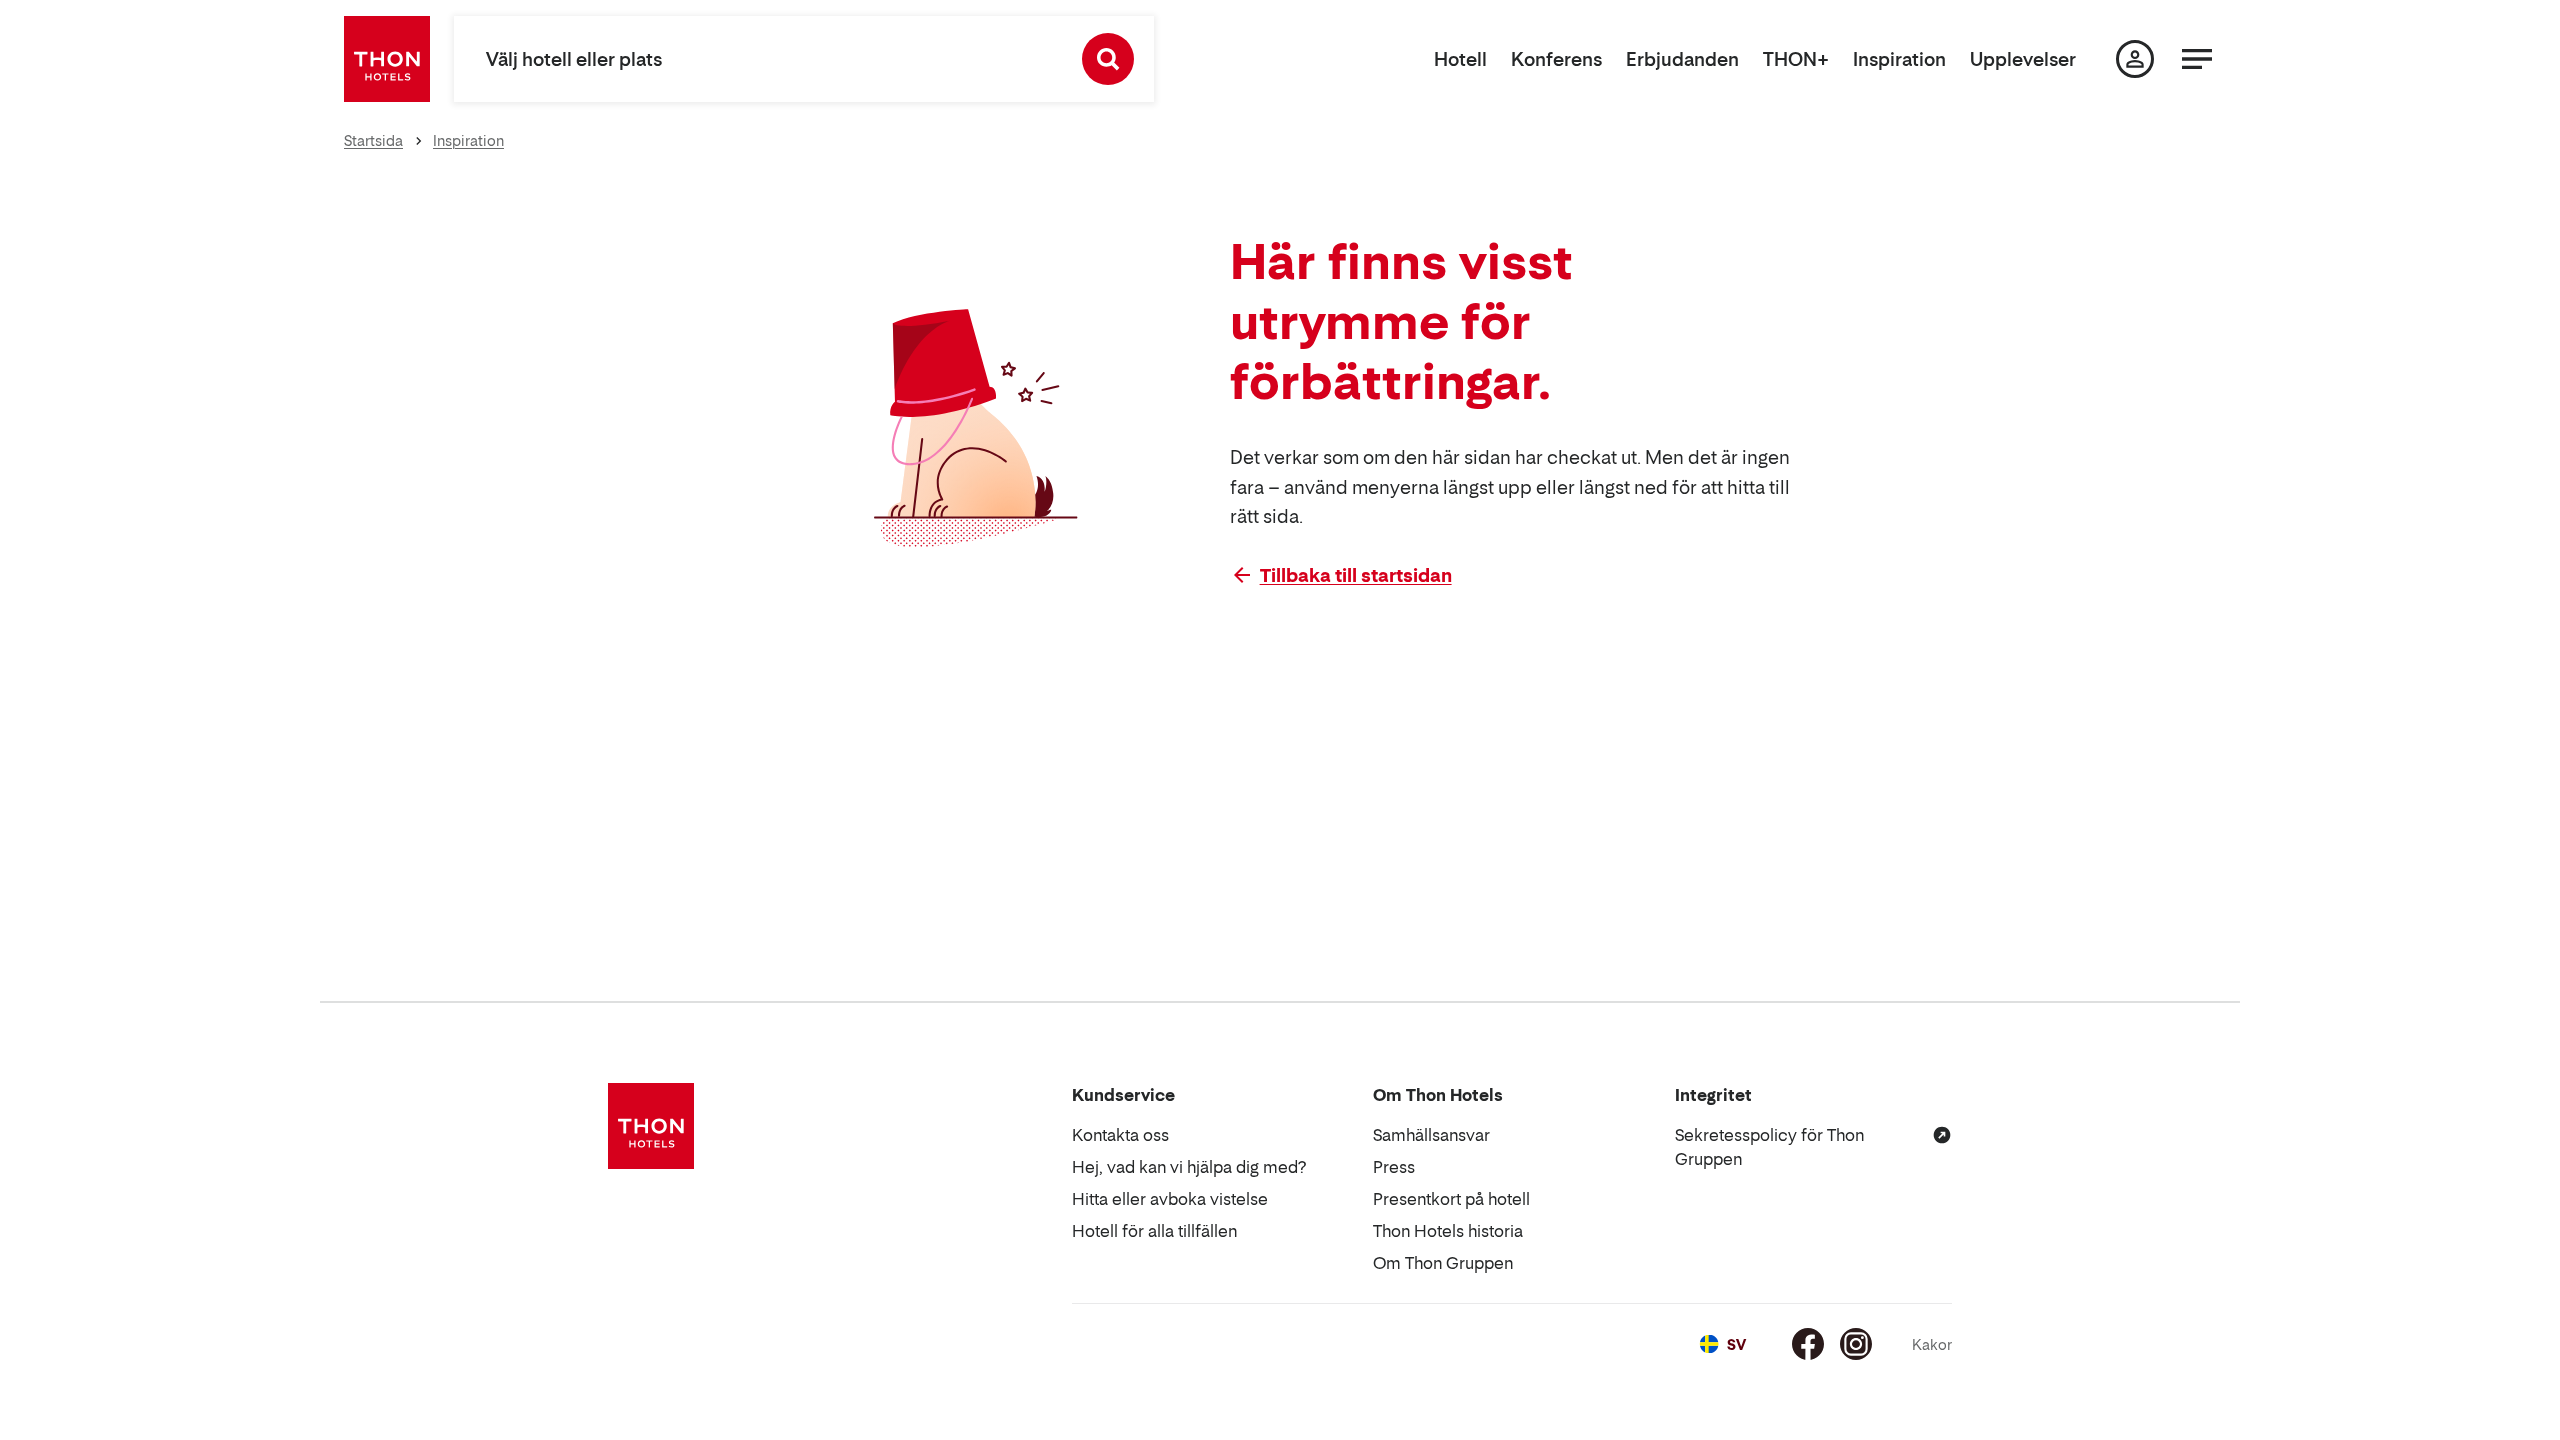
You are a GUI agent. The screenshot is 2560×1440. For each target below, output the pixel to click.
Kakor (1932, 1344)
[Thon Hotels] (387, 59)
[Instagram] (1856, 1344)
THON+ (1796, 59)
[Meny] (2197, 59)
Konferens (1556, 59)
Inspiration (1899, 59)
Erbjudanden (1682, 59)
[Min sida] (2135, 59)
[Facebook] (1808, 1344)
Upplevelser (2023, 59)
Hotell (1460, 59)
